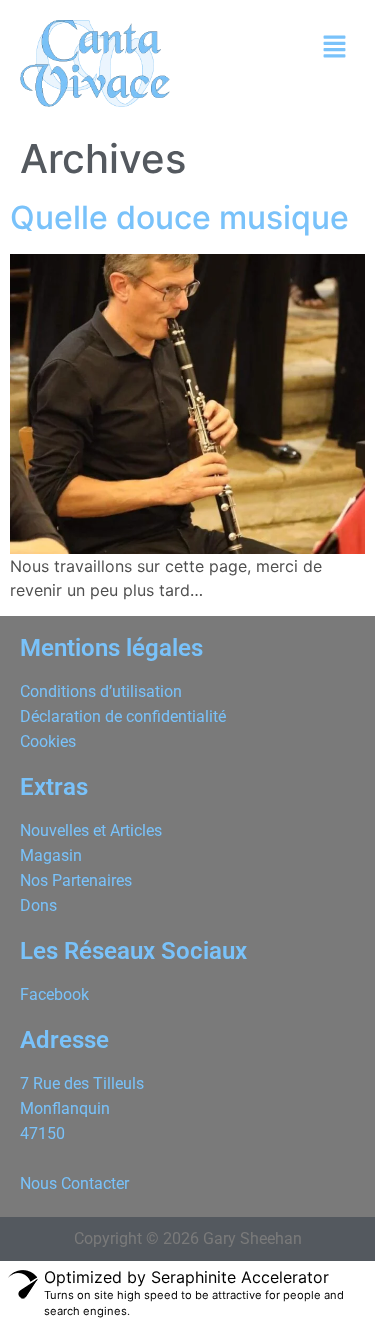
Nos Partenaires (76, 880)
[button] (335, 47)
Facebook (54, 994)
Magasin (51, 855)
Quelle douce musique (179, 217)
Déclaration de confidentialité (123, 716)
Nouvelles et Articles (91, 830)
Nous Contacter (74, 1183)
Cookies (48, 741)
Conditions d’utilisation (101, 691)
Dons (38, 905)
